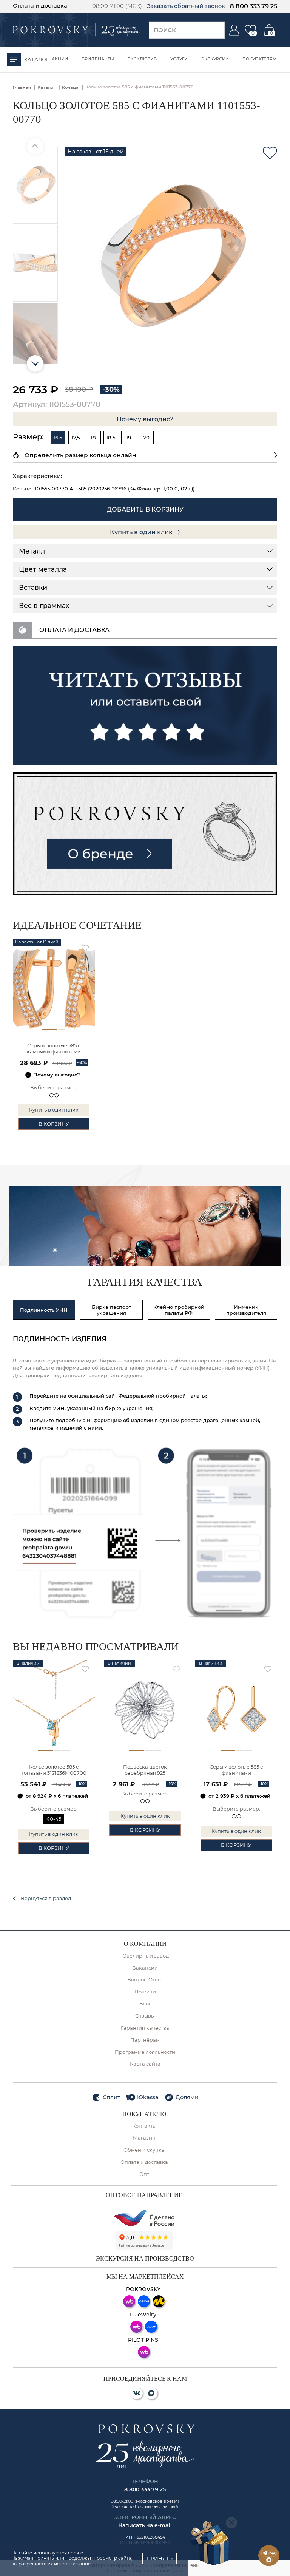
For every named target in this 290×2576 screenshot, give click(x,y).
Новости (145, 1992)
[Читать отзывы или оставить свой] (145, 706)
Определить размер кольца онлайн (80, 455)
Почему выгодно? (145, 419)
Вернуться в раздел (46, 1898)
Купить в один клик (142, 532)
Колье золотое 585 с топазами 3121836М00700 (54, 1770)
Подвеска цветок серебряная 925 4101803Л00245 (145, 1770)
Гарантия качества (145, 2028)
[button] (35, 363)
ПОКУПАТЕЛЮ (144, 2114)
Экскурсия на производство (145, 2259)
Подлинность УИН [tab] (44, 1310)
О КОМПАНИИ (145, 1944)
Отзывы (145, 2016)
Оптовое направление (144, 2195)
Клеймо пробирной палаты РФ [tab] (179, 1310)
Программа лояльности (145, 2052)
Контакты (144, 2126)
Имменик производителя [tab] (246, 1310)
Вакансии (145, 1968)
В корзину (54, 1124)
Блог (145, 2004)
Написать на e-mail (145, 2525)
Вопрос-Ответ (145, 1980)
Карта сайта (145, 2064)
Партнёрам (145, 2040)
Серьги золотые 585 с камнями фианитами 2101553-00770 (54, 1049)
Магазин (144, 2138)
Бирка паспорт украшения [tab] (111, 1310)
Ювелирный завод (145, 1956)
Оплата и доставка (40, 6)
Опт (144, 2174)
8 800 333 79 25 (254, 6)
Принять (160, 2558)
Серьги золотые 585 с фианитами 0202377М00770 (236, 1770)
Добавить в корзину (145, 509)
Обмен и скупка (144, 2150)
